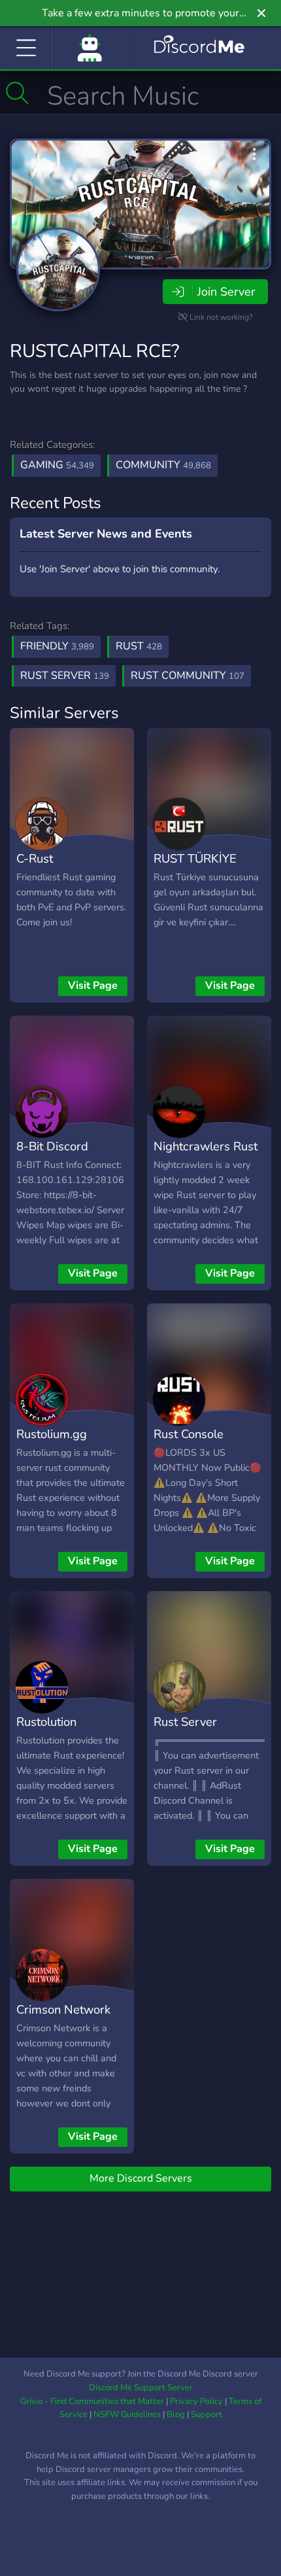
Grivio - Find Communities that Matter (92, 2401)
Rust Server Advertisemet (190, 1731)
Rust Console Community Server (203, 1443)
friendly (57, 646)
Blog (176, 2414)
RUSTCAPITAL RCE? (94, 351)
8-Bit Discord (52, 1146)
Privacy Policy (196, 2401)
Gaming (57, 465)
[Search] (17, 93)
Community (163, 465)
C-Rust (35, 858)
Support (207, 2414)
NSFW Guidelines (127, 2414)
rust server (65, 676)
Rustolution (46, 1722)
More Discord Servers (141, 2178)
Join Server (226, 292)
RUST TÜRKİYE (195, 858)
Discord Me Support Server (141, 2388)
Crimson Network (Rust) (63, 2019)
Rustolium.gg (52, 1434)
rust (139, 646)
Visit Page (93, 986)
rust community (188, 676)
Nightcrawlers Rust (206, 1146)
